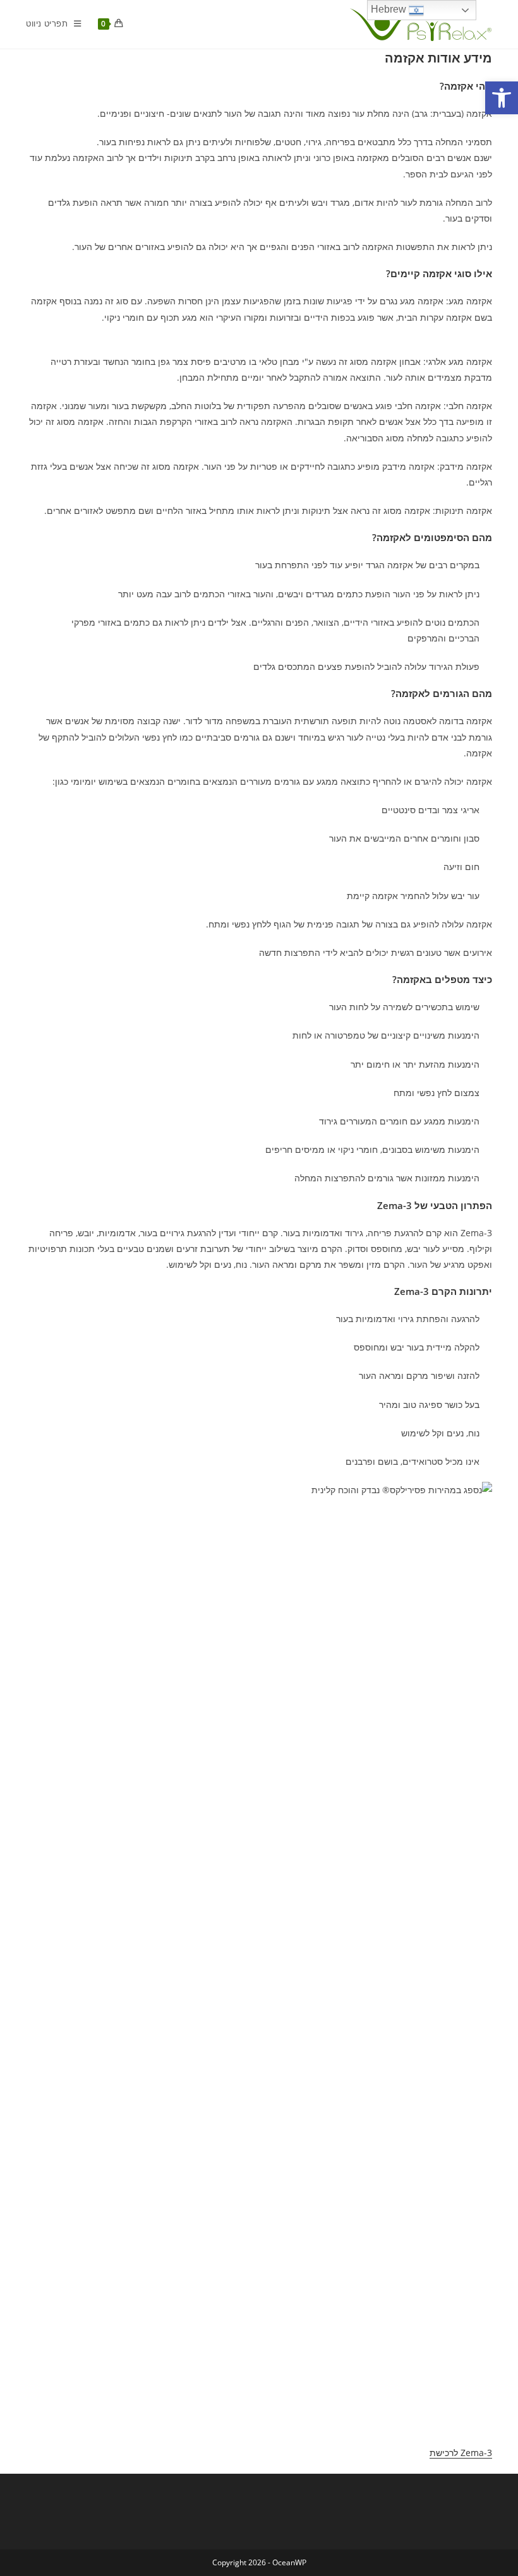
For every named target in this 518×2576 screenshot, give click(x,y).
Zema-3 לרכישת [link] (461, 2453)
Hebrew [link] (390, 9)
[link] (502, 98)
